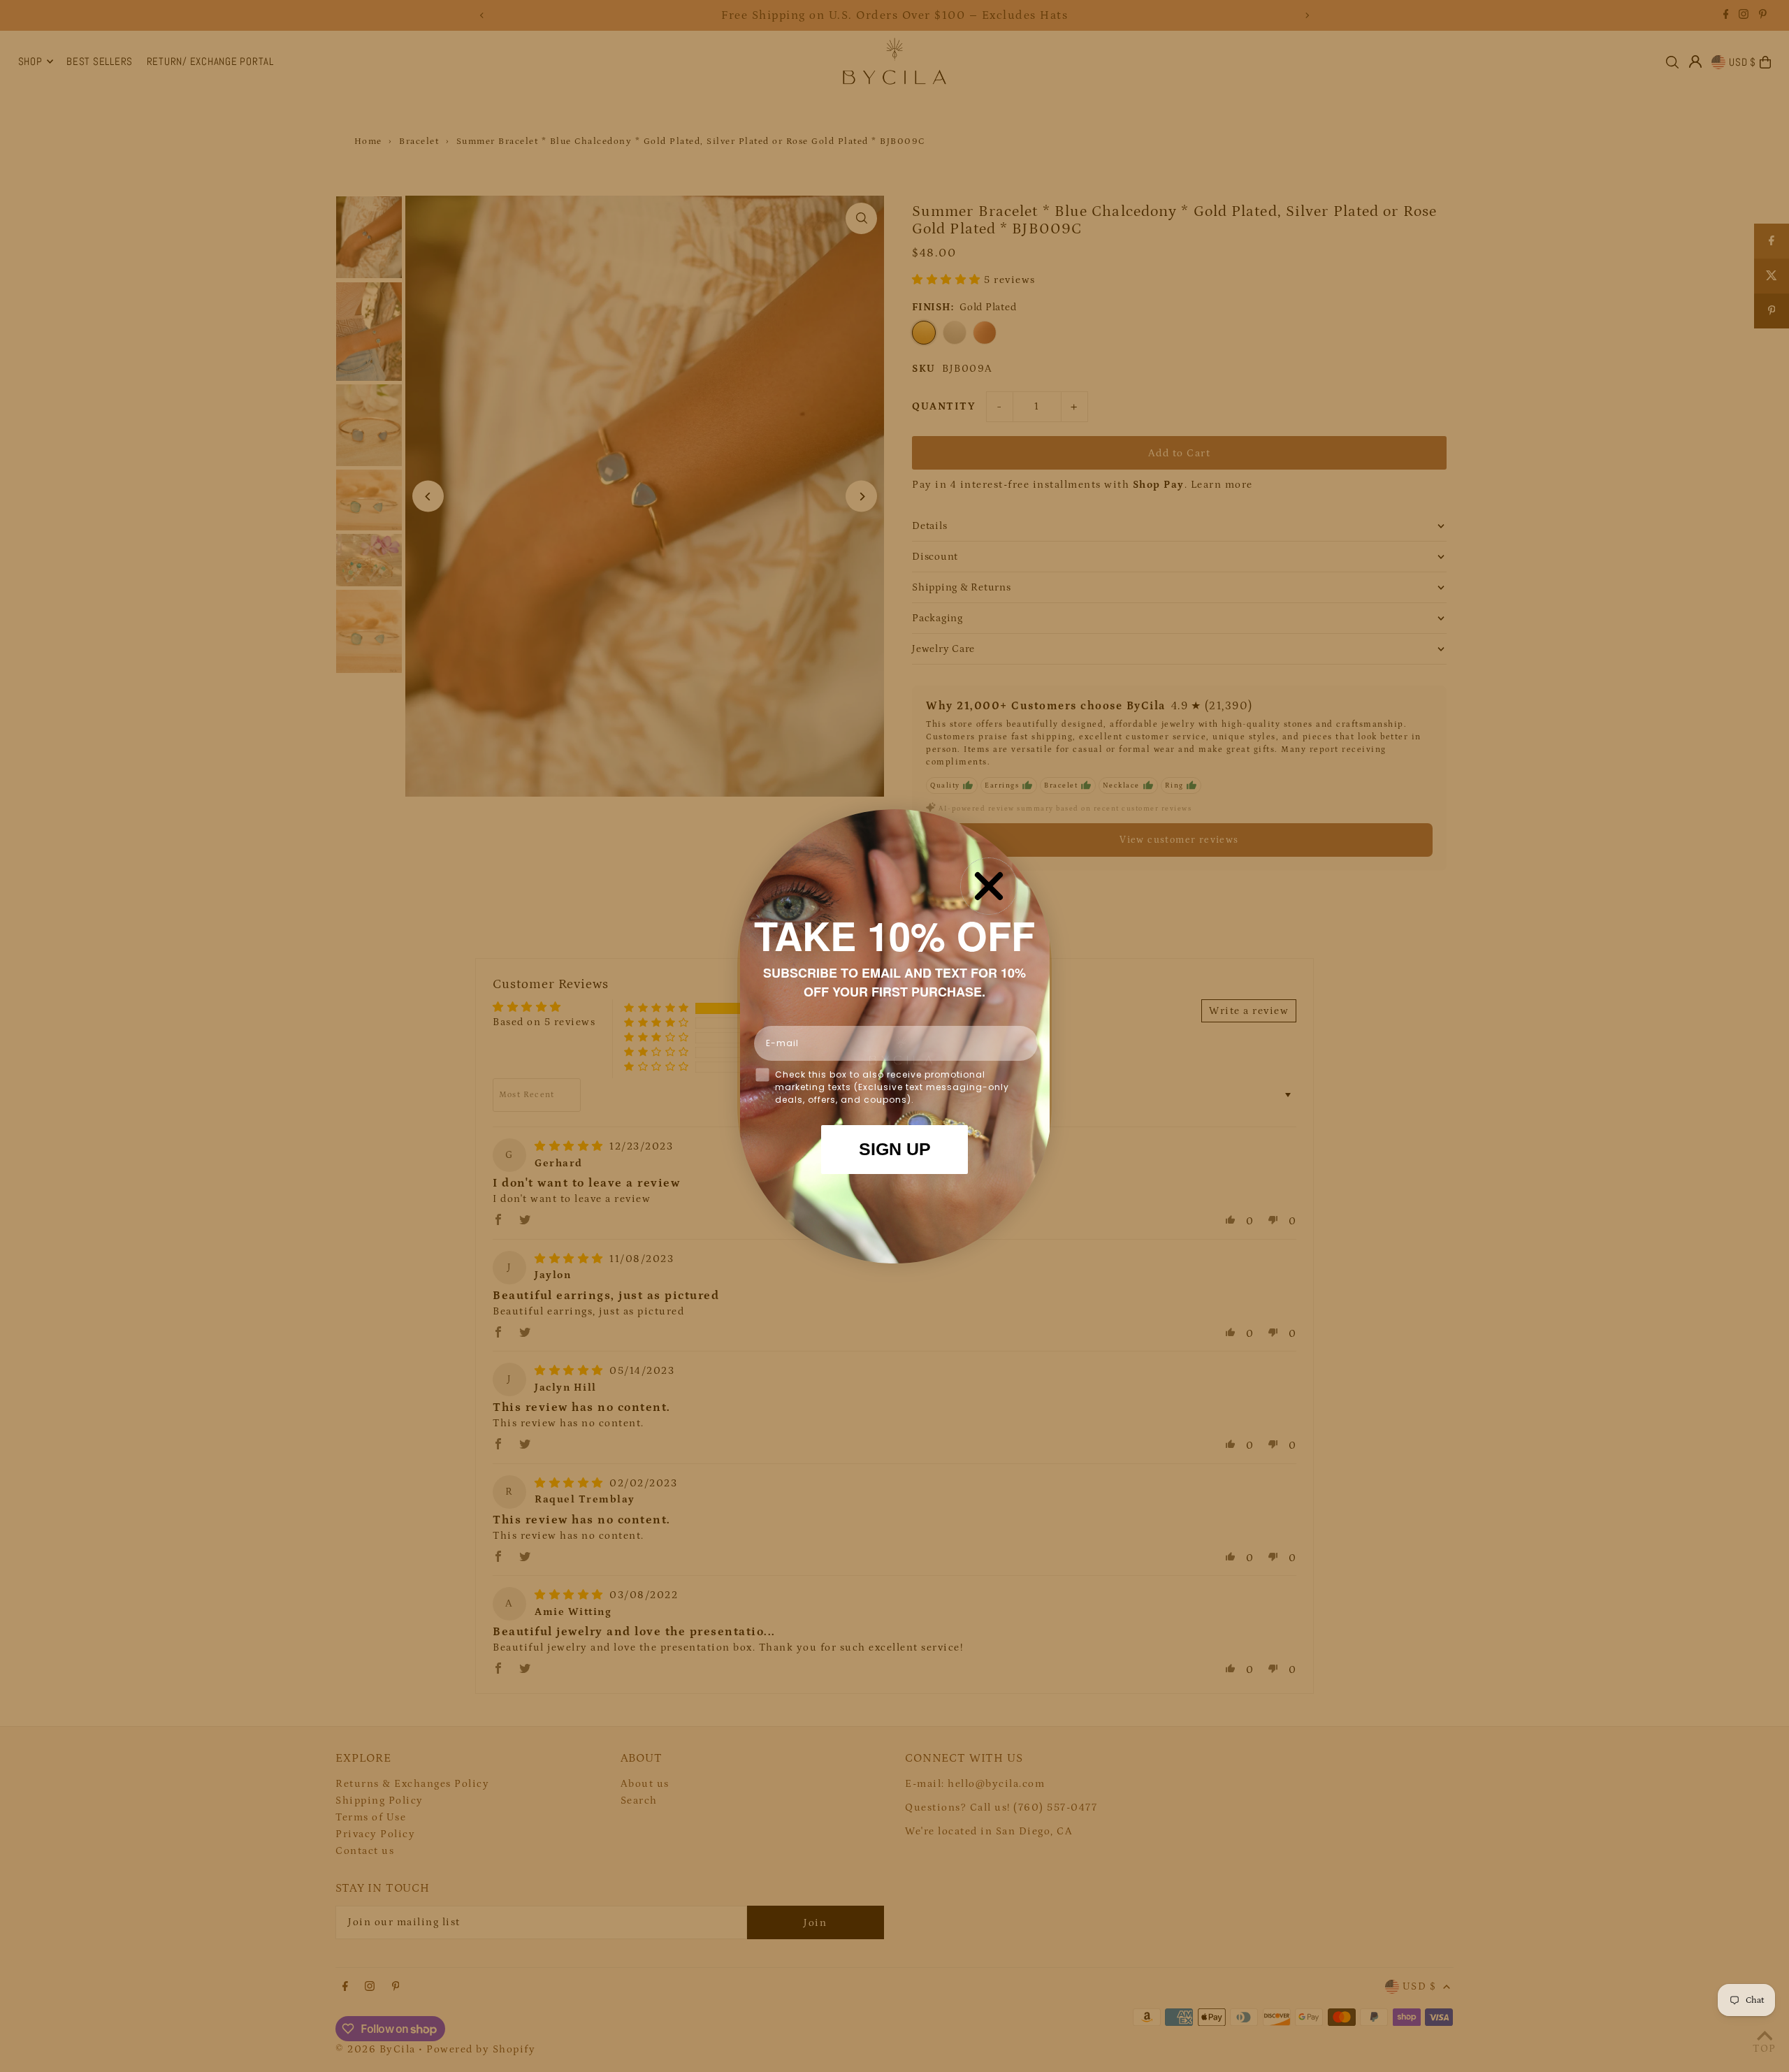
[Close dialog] (989, 886)
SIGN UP (895, 1149)
